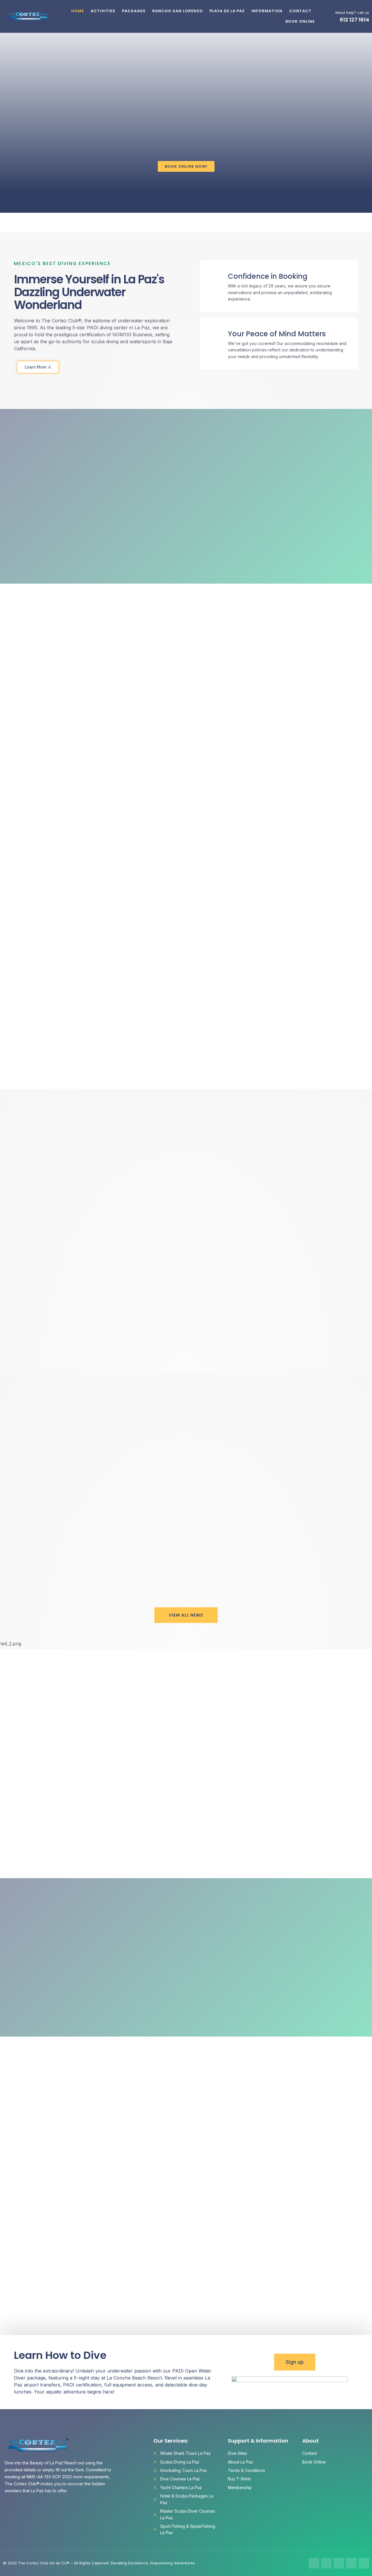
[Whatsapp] (364, 2563)
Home (78, 11)
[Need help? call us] (329, 16)
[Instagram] (326, 2563)
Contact (300, 11)
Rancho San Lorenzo (178, 11)
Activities (103, 11)
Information (267, 11)
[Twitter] (339, 2563)
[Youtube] (351, 2563)
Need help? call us (352, 12)
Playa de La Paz (227, 11)
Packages (134, 11)
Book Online (300, 21)
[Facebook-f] (314, 2563)
